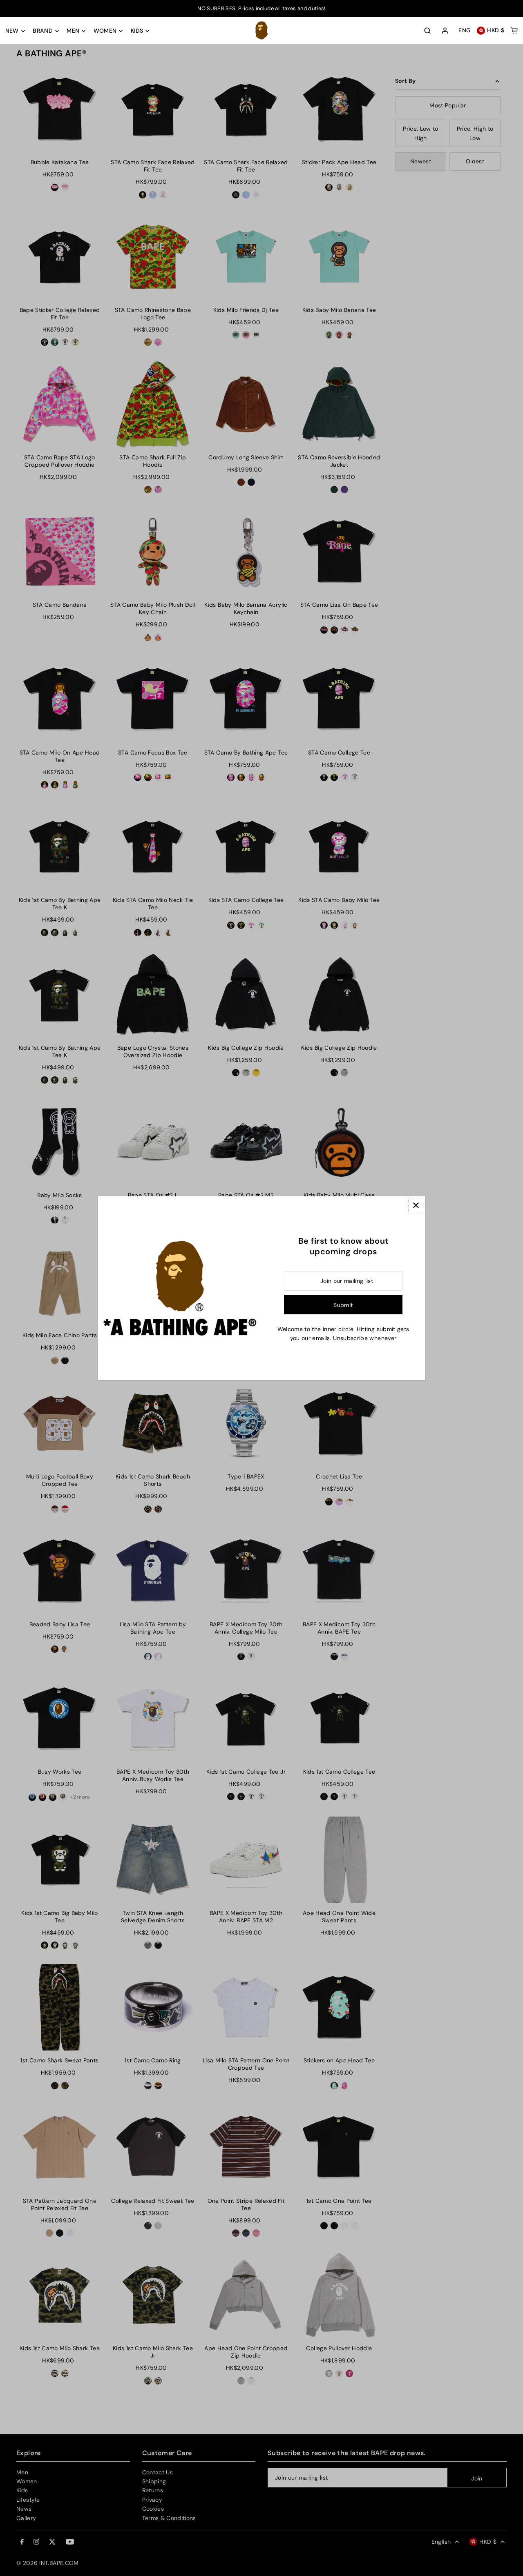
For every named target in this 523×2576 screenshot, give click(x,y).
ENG (465, 31)
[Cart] (514, 31)
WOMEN (105, 31)
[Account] (445, 31)
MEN (73, 31)
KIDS (137, 31)
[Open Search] (427, 31)
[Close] (416, 1206)
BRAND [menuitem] (43, 31)
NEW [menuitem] (12, 31)
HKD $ (496, 31)
